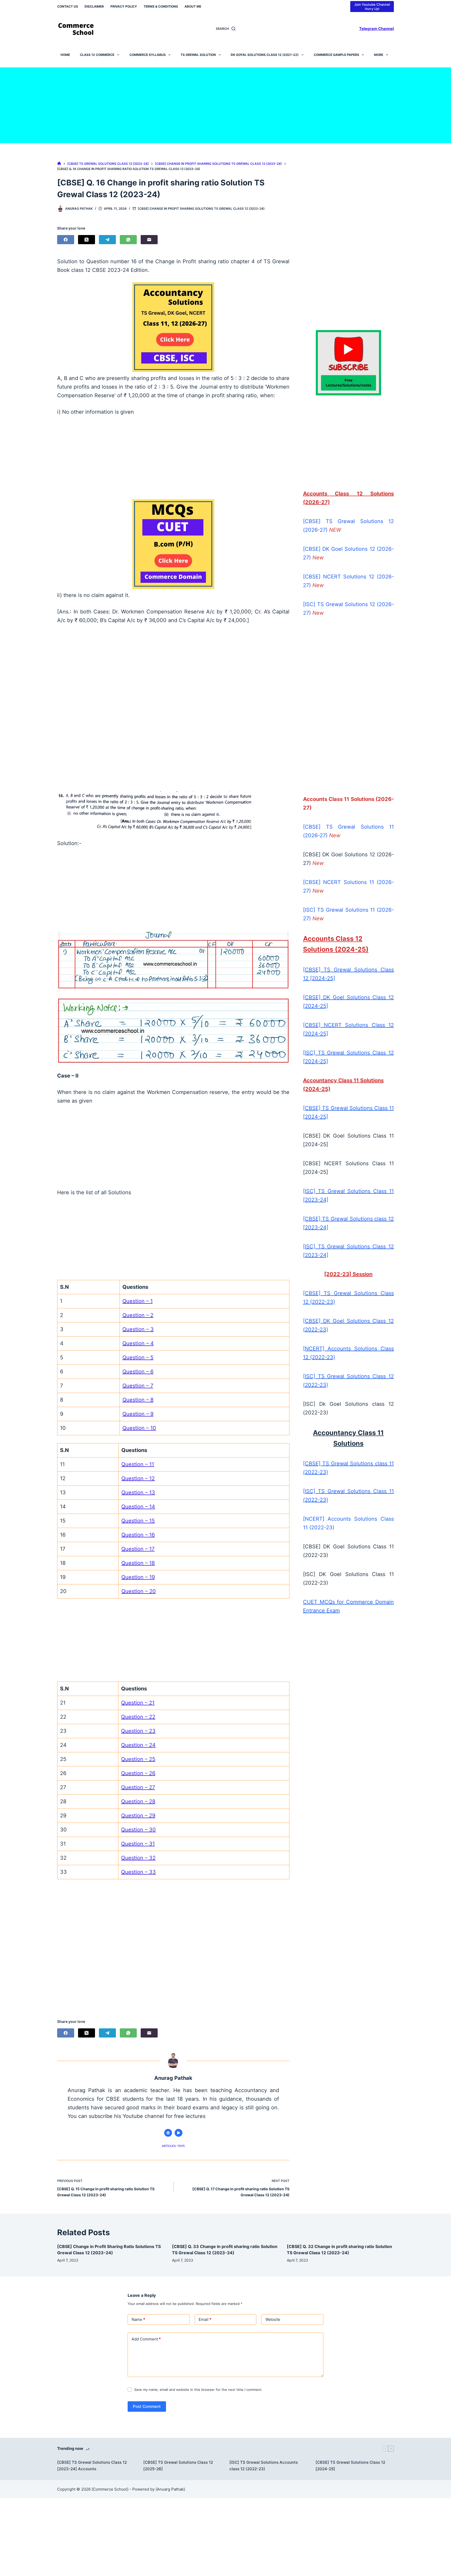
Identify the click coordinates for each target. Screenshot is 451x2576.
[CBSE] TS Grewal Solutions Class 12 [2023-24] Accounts (92, 2466)
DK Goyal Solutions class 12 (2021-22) (265, 55)
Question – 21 (138, 1703)
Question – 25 (138, 1759)
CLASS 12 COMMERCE (97, 55)
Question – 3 (138, 1329)
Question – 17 (138, 1549)
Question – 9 (138, 1414)
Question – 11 (138, 1464)
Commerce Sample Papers (336, 55)
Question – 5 (138, 1357)
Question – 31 (138, 1844)
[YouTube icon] (179, 2133)
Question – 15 (138, 1521)
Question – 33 (138, 1872)
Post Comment (147, 2406)
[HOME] (59, 164)
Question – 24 (138, 1745)
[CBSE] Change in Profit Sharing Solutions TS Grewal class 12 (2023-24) (201, 209)
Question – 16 (138, 1535)
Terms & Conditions (161, 6)
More (379, 55)
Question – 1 (138, 1301)
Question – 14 (138, 1507)
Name (138, 2319)
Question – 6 (138, 1372)
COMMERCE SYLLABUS (148, 55)
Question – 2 (138, 1315)
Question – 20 (139, 1591)
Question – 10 (139, 1428)
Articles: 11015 (173, 2146)
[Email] (149, 240)
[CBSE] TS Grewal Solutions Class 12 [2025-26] (178, 2466)
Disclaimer (94, 6)
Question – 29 (138, 1816)
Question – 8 (138, 1400)
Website (273, 2319)
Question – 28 (138, 1801)
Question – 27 (138, 1787)
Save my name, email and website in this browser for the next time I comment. (198, 2390)
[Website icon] (168, 2133)
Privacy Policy (124, 6)
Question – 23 (138, 1731)
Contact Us (68, 6)
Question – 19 (138, 1577)
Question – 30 (138, 1830)
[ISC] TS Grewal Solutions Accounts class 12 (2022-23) (264, 2466)
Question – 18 (138, 1563)
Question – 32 (138, 1858)
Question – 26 (138, 1773)
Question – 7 (138, 1386)
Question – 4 (138, 1343)
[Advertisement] (225, 104)
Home (65, 55)
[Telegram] (107, 240)
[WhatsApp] (128, 240)
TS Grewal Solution (198, 55)
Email (205, 2319)
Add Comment (146, 2339)
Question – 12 (138, 1478)
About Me (193, 6)
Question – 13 (138, 1492)
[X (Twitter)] (87, 240)
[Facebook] (66, 240)
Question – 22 (138, 1717)
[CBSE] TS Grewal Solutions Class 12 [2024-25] (350, 2466)
